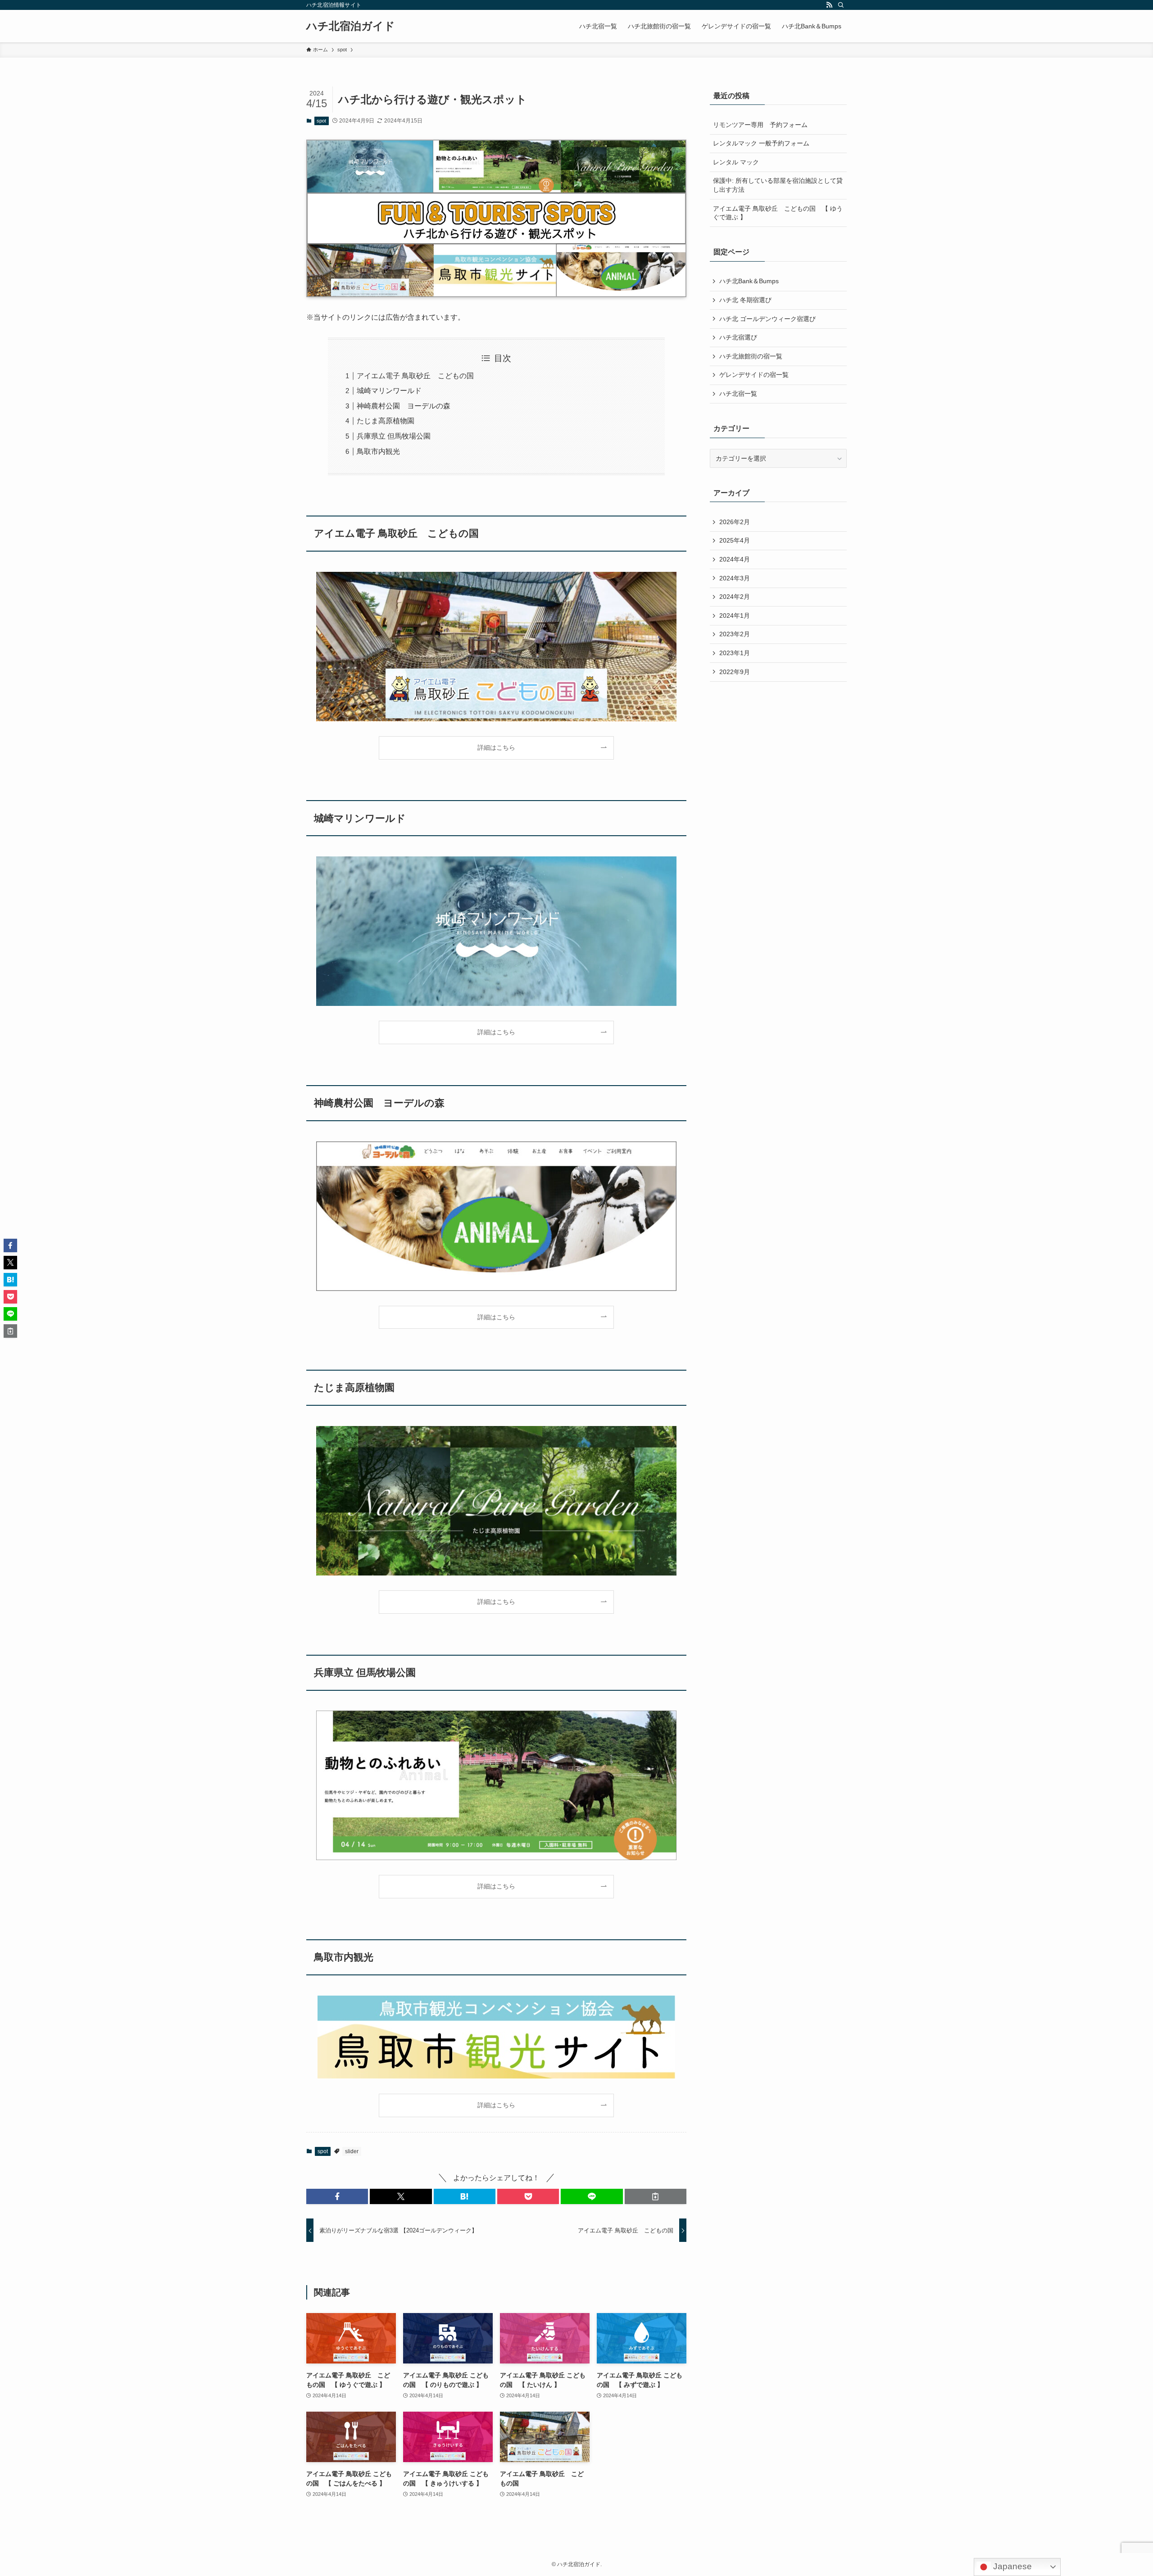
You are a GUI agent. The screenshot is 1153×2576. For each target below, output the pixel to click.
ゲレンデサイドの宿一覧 (754, 375)
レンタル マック (736, 162)
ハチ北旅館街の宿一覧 (751, 356)
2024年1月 (735, 616)
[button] (337, 2196)
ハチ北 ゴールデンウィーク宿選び (767, 319)
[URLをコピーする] (656, 2196)
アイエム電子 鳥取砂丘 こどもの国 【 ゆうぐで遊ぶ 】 (778, 213)
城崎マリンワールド (389, 391)
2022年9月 (735, 672)
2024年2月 (735, 597)
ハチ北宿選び (738, 337)
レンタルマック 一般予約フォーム (761, 143)
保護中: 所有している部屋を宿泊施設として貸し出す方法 (778, 185)
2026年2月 (735, 522)
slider (352, 2151)
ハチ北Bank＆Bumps (749, 281)
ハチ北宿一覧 (738, 394)
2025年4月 (735, 540)
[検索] (841, 5)
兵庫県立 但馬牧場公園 (394, 436)
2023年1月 (735, 653)
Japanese (1011, 2566)
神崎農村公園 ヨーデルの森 (404, 406)
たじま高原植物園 (386, 421)
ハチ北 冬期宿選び (745, 300)
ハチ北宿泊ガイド (351, 26)
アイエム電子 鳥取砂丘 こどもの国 (415, 376)
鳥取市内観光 (378, 451)
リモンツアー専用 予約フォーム (760, 125)
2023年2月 (735, 634)
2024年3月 (735, 578)
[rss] (829, 5)
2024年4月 (735, 559)
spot (321, 121)
